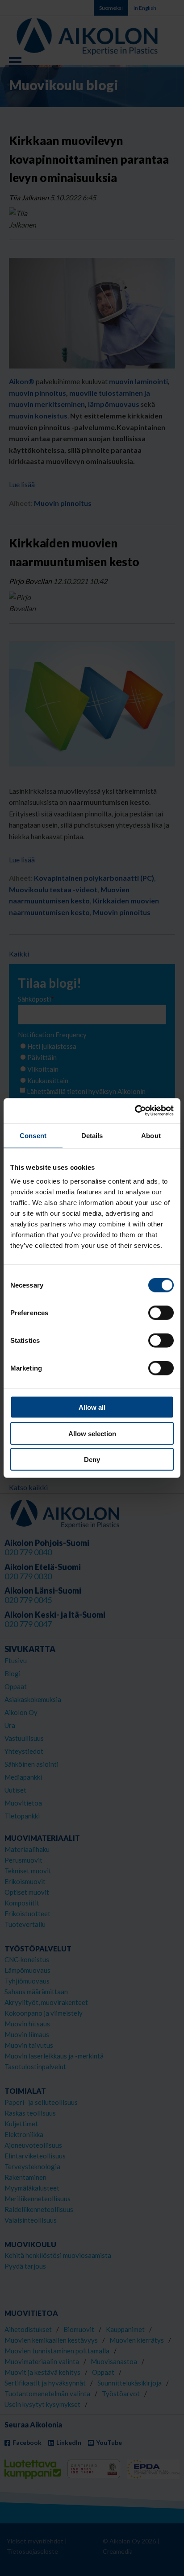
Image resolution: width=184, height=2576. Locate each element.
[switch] (161, 1313)
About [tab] (151, 1135)
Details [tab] (92, 1135)
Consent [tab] (33, 1135)
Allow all (92, 1407)
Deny (92, 1460)
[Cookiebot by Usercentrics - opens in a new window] (135, 1111)
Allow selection (92, 1433)
